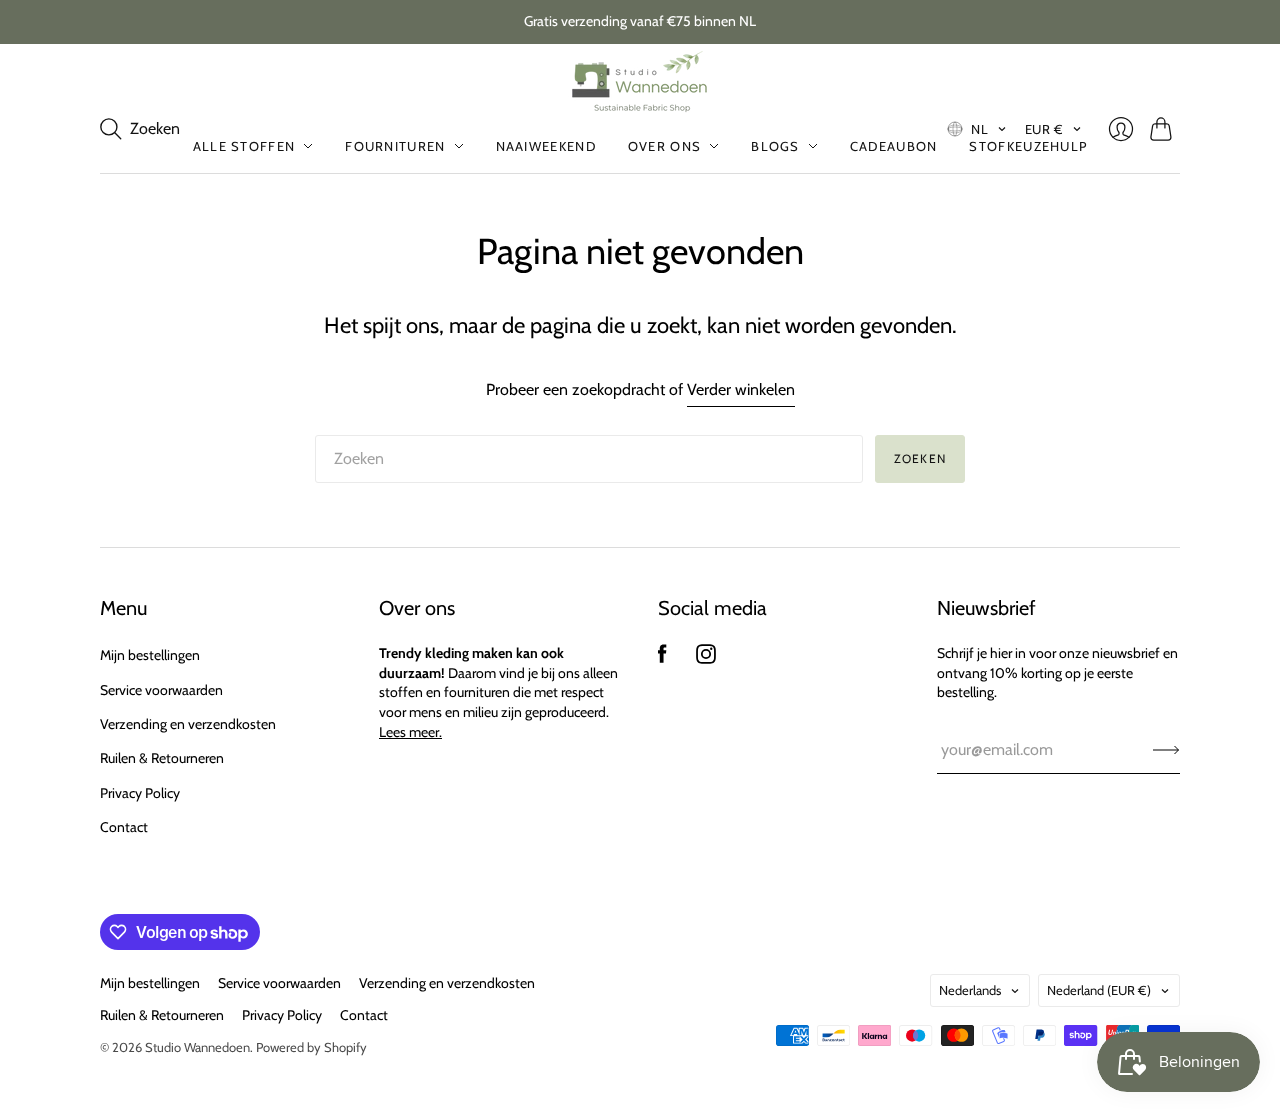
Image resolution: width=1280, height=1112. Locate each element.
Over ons (664, 146)
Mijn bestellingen (150, 655)
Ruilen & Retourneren (162, 758)
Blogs (775, 146)
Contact (124, 827)
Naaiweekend (546, 146)
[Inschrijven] (1166, 750)
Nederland (1099, 990)
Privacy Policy (140, 793)
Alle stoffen (244, 146)
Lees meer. (410, 732)
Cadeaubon (894, 146)
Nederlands (970, 990)
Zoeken (920, 458)
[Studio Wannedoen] (640, 81)
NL (979, 129)
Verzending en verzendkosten (188, 724)
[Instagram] (706, 658)
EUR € (1044, 129)
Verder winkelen (741, 389)
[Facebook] (662, 658)
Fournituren (395, 146)
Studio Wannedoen (197, 1047)
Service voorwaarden (161, 690)
